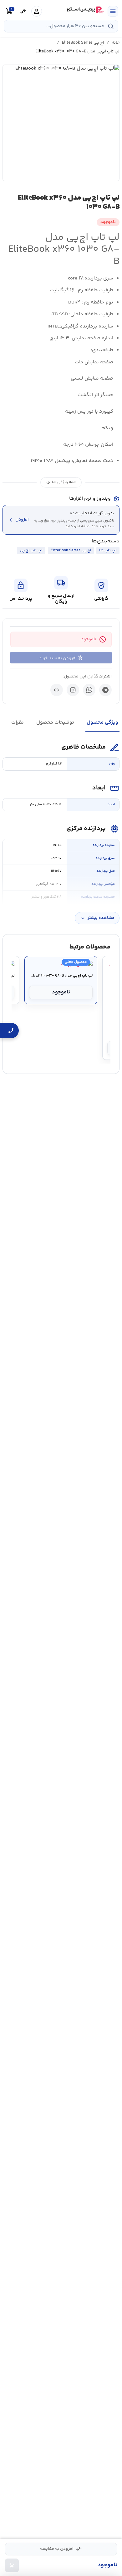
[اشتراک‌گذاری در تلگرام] (105, 690)
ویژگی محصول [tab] (102, 723)
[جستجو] (111, 26)
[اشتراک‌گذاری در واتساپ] (89, 690)
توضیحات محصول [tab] (55, 723)
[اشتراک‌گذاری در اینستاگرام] (73, 690)
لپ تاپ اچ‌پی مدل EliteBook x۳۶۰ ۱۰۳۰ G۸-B (61, 976)
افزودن (18, 520)
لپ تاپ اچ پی (31, 550)
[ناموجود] (12, 2565)
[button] (61, 123)
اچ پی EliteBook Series (83, 43)
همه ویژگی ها (61, 482)
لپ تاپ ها (108, 550)
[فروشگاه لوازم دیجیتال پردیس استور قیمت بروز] (85, 10)
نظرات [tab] (18, 723)
